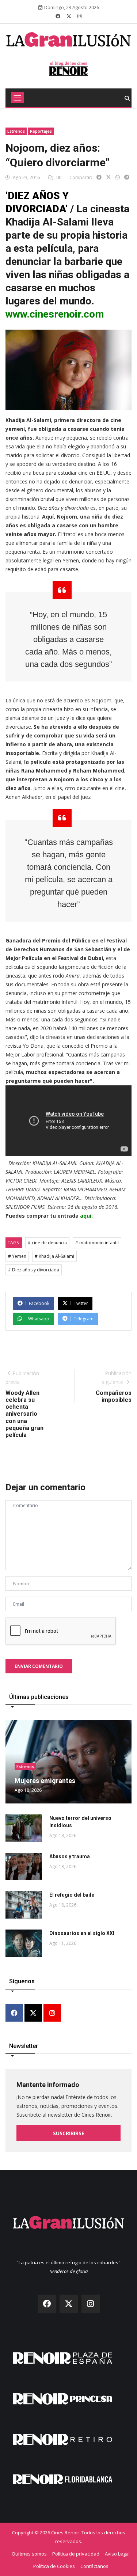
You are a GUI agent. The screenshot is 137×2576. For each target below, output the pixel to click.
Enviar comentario (39, 1666)
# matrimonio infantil (97, 1243)
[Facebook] (14, 2013)
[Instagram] (52, 2013)
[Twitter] (33, 2013)
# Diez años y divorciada (34, 1270)
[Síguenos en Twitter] (69, 16)
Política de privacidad (76, 2554)
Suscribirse (69, 2133)
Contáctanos (94, 2566)
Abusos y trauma (70, 1856)
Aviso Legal (117, 2554)
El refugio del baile (72, 1895)
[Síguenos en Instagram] (79, 16)
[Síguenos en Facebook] (58, 16)
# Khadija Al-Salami (54, 1256)
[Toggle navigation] (17, 98)
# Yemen (17, 1256)
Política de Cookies (54, 2566)
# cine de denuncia (47, 1243)
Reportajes (41, 131)
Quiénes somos (29, 2554)
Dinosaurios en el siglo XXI (82, 1933)
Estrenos (16, 131)
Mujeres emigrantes (45, 1781)
